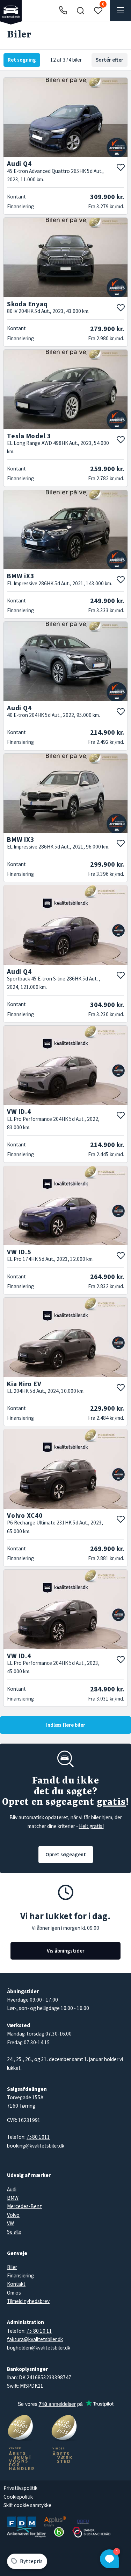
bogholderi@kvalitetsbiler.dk (39, 2348)
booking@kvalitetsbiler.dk (36, 2146)
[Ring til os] (63, 11)
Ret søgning (22, 60)
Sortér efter (110, 60)
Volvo (13, 2215)
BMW (13, 2198)
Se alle (14, 2232)
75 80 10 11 (39, 2331)
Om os (14, 2293)
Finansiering (20, 2275)
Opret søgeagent (66, 1854)
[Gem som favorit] (121, 167)
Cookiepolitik (18, 2497)
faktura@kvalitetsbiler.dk (35, 2339)
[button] (80, 11)
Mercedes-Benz (24, 2206)
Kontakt (16, 2284)
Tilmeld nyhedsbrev (28, 2301)
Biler (12, 2267)
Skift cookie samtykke (27, 2505)
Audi (12, 2189)
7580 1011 (38, 2137)
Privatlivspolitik (20, 2488)
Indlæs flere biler (66, 1725)
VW (10, 2223)
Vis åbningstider (66, 1951)
